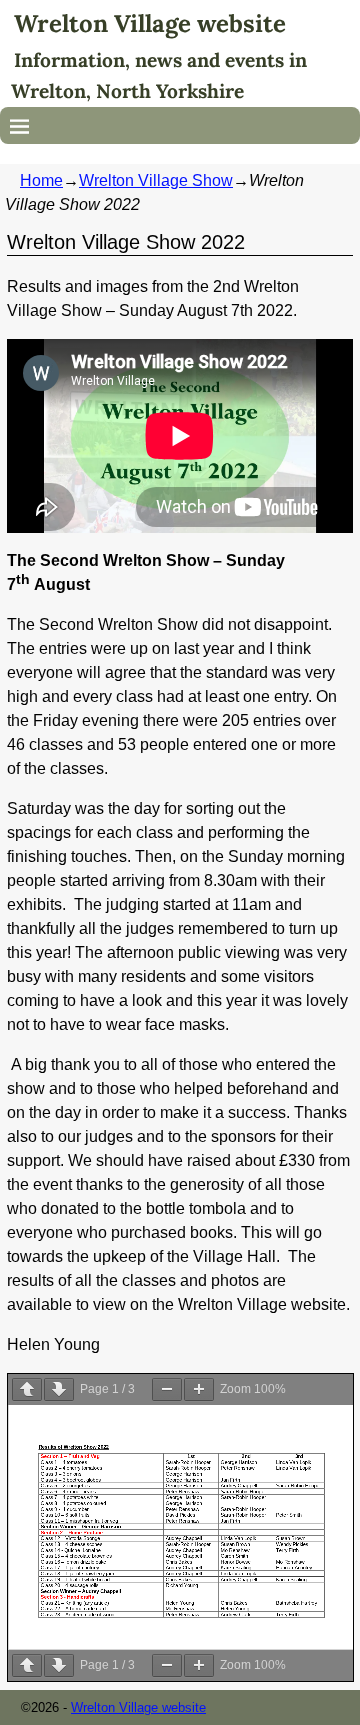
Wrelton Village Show (156, 180)
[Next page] (59, 1389)
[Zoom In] (199, 1389)
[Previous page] (27, 1389)
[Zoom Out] (167, 1389)
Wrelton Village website (150, 23)
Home (41, 180)
